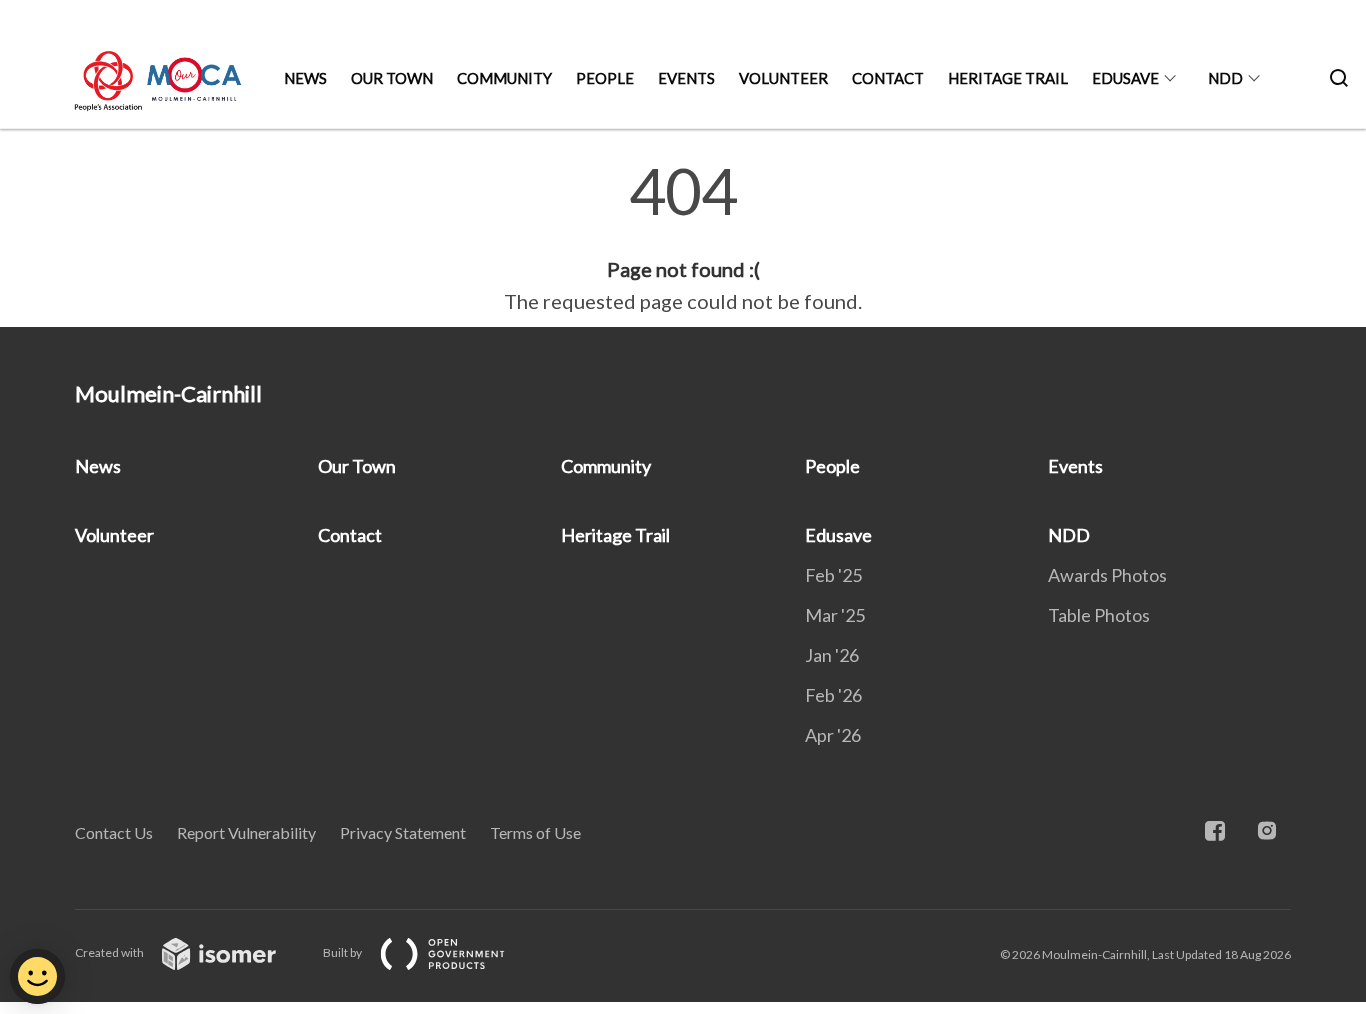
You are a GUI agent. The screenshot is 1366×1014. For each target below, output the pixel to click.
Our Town (392, 78)
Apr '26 (833, 735)
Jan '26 (832, 655)
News (305, 78)
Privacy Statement (403, 832)
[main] (683, 238)
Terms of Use (535, 832)
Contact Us (114, 832)
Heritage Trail (1008, 78)
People (605, 78)
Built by (343, 952)
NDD (1225, 78)
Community (504, 78)
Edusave (1125, 78)
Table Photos (1099, 615)
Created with (110, 952)
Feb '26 (833, 695)
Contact (888, 78)
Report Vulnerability (246, 832)
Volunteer (783, 78)
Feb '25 (833, 575)
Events (686, 78)
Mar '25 (835, 615)
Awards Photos (1107, 575)
